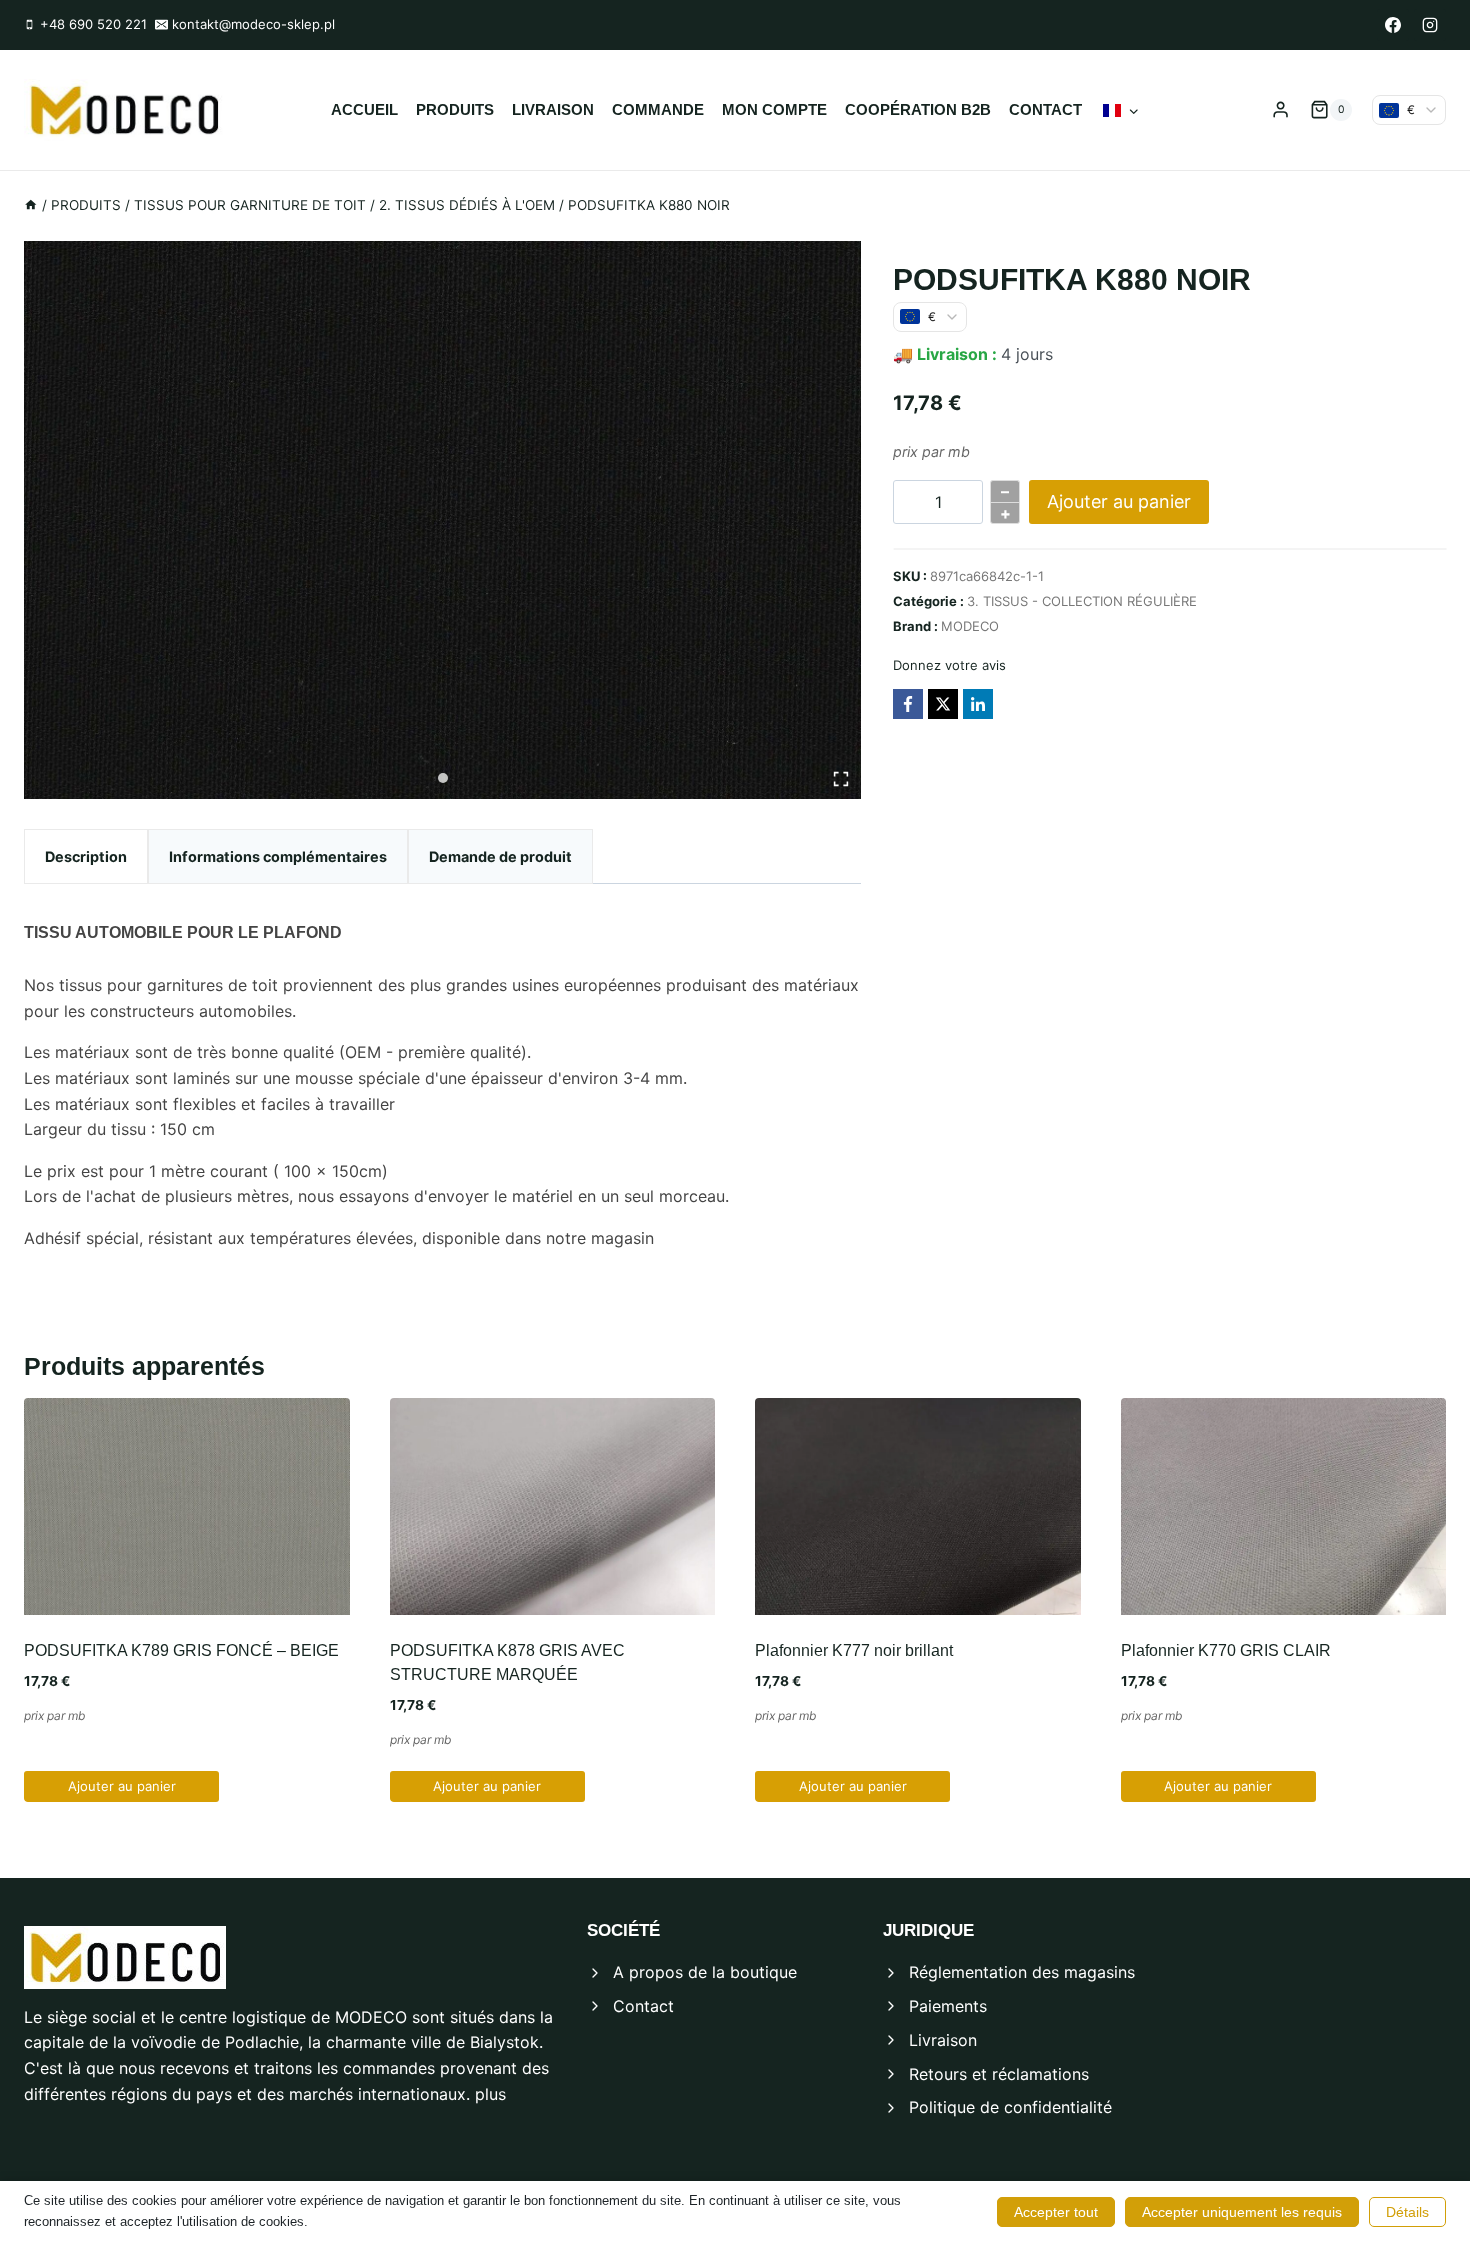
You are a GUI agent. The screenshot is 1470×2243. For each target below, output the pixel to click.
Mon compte (774, 109)
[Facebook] (1393, 25)
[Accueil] (31, 205)
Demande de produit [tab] (500, 856)
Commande (658, 109)
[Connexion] (1280, 110)
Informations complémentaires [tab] (278, 856)
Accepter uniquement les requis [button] (1242, 2212)
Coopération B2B (918, 109)
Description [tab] (86, 856)
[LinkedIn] (978, 704)
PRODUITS (455, 109)
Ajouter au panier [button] (122, 1786)
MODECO (970, 626)
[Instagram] (1430, 25)
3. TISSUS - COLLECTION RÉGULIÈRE (1082, 601)
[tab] (443, 778)
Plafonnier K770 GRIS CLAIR (1226, 1650)
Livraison (553, 109)
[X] (943, 704)
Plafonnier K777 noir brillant (854, 1650)
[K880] (442, 520)
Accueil (364, 109)
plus (490, 2094)
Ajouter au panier (1119, 501)
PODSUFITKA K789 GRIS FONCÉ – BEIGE (181, 1650)
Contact (1045, 109)
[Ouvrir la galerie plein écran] (841, 779)
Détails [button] (1407, 2212)
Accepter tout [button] (1056, 2212)
